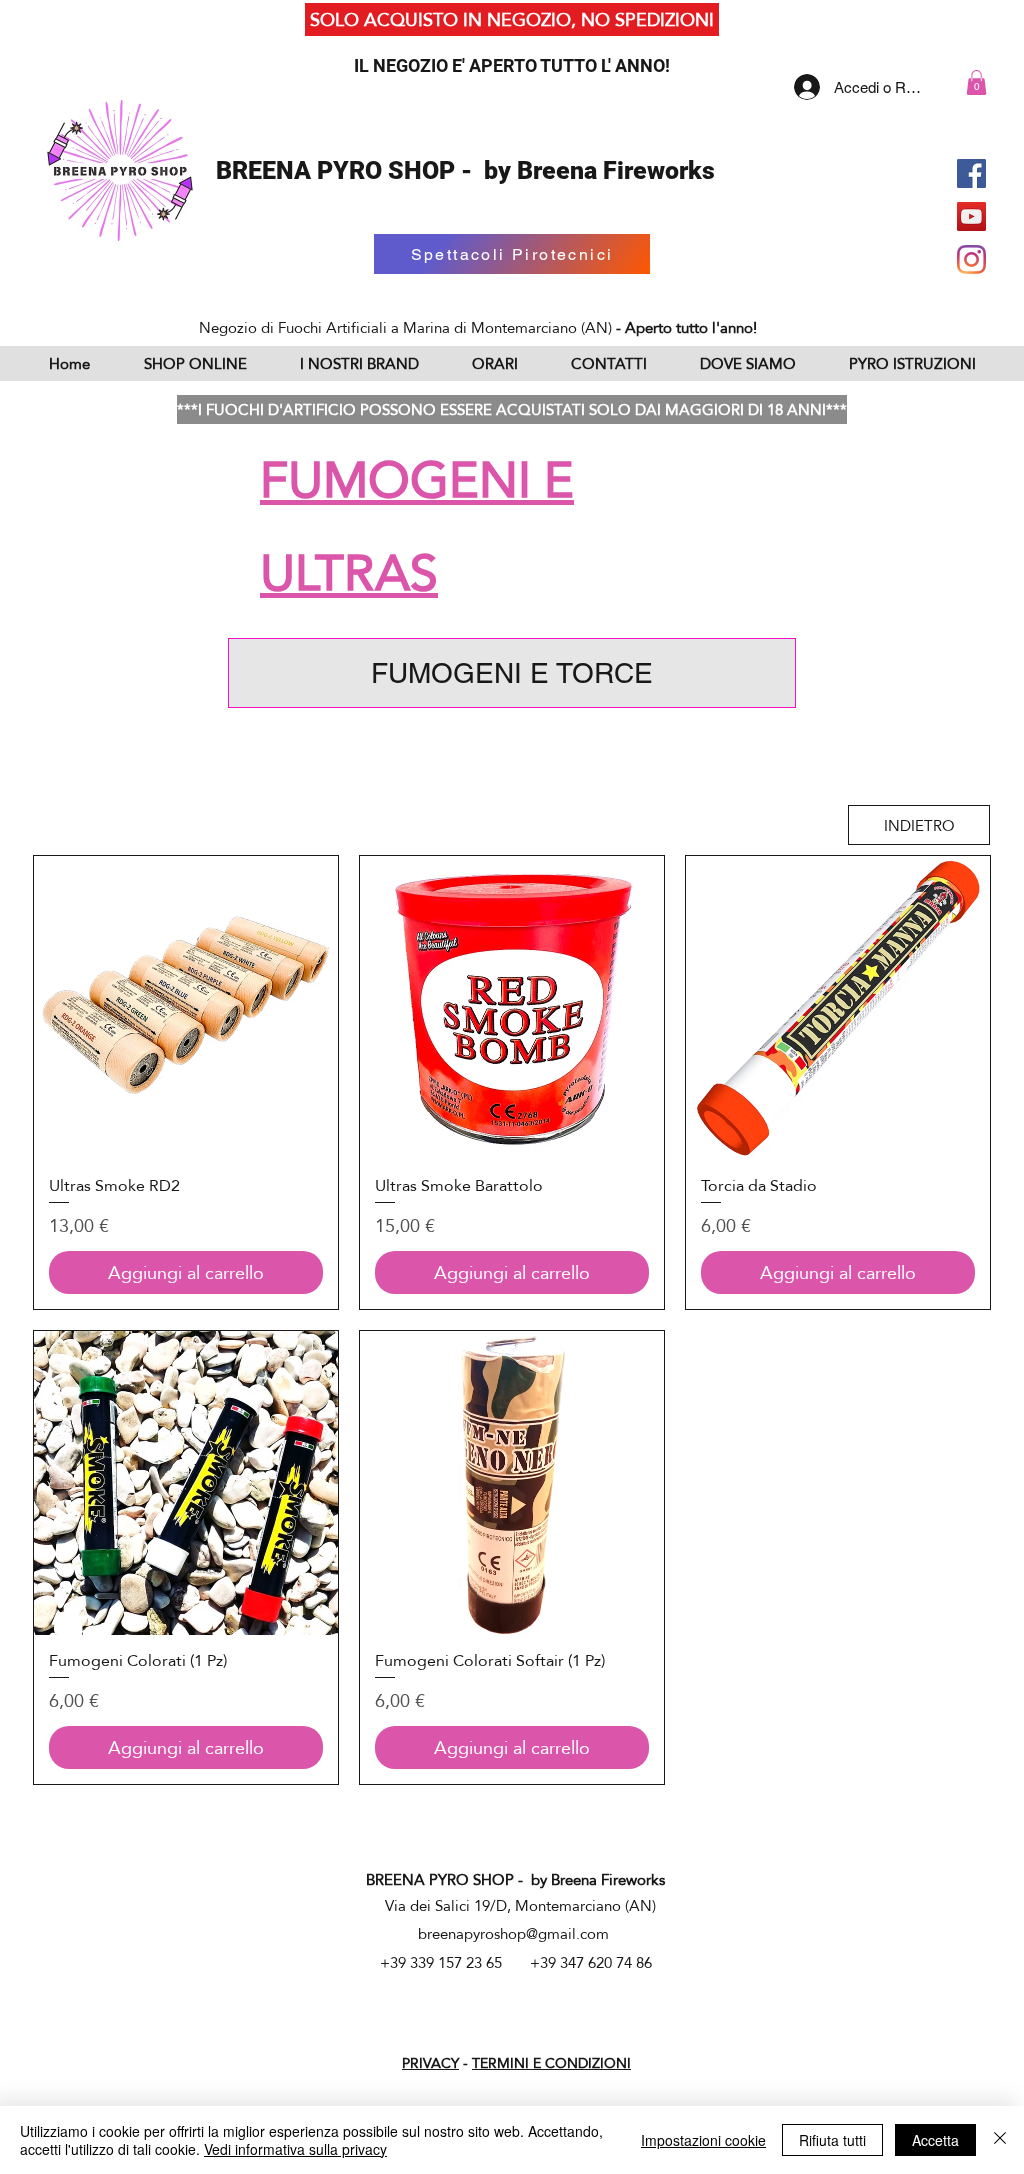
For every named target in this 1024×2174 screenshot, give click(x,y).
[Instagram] (971, 259)
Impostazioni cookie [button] (703, 2140)
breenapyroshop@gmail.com (513, 1933)
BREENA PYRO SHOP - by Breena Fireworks (465, 170)
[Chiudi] (1000, 2140)
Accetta (935, 2140)
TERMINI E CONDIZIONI (551, 2063)
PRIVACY (430, 2063)
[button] (976, 82)
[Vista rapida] (186, 1008)
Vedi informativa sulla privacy (295, 2149)
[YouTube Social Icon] (971, 216)
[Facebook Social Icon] (971, 173)
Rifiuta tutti (832, 2140)
